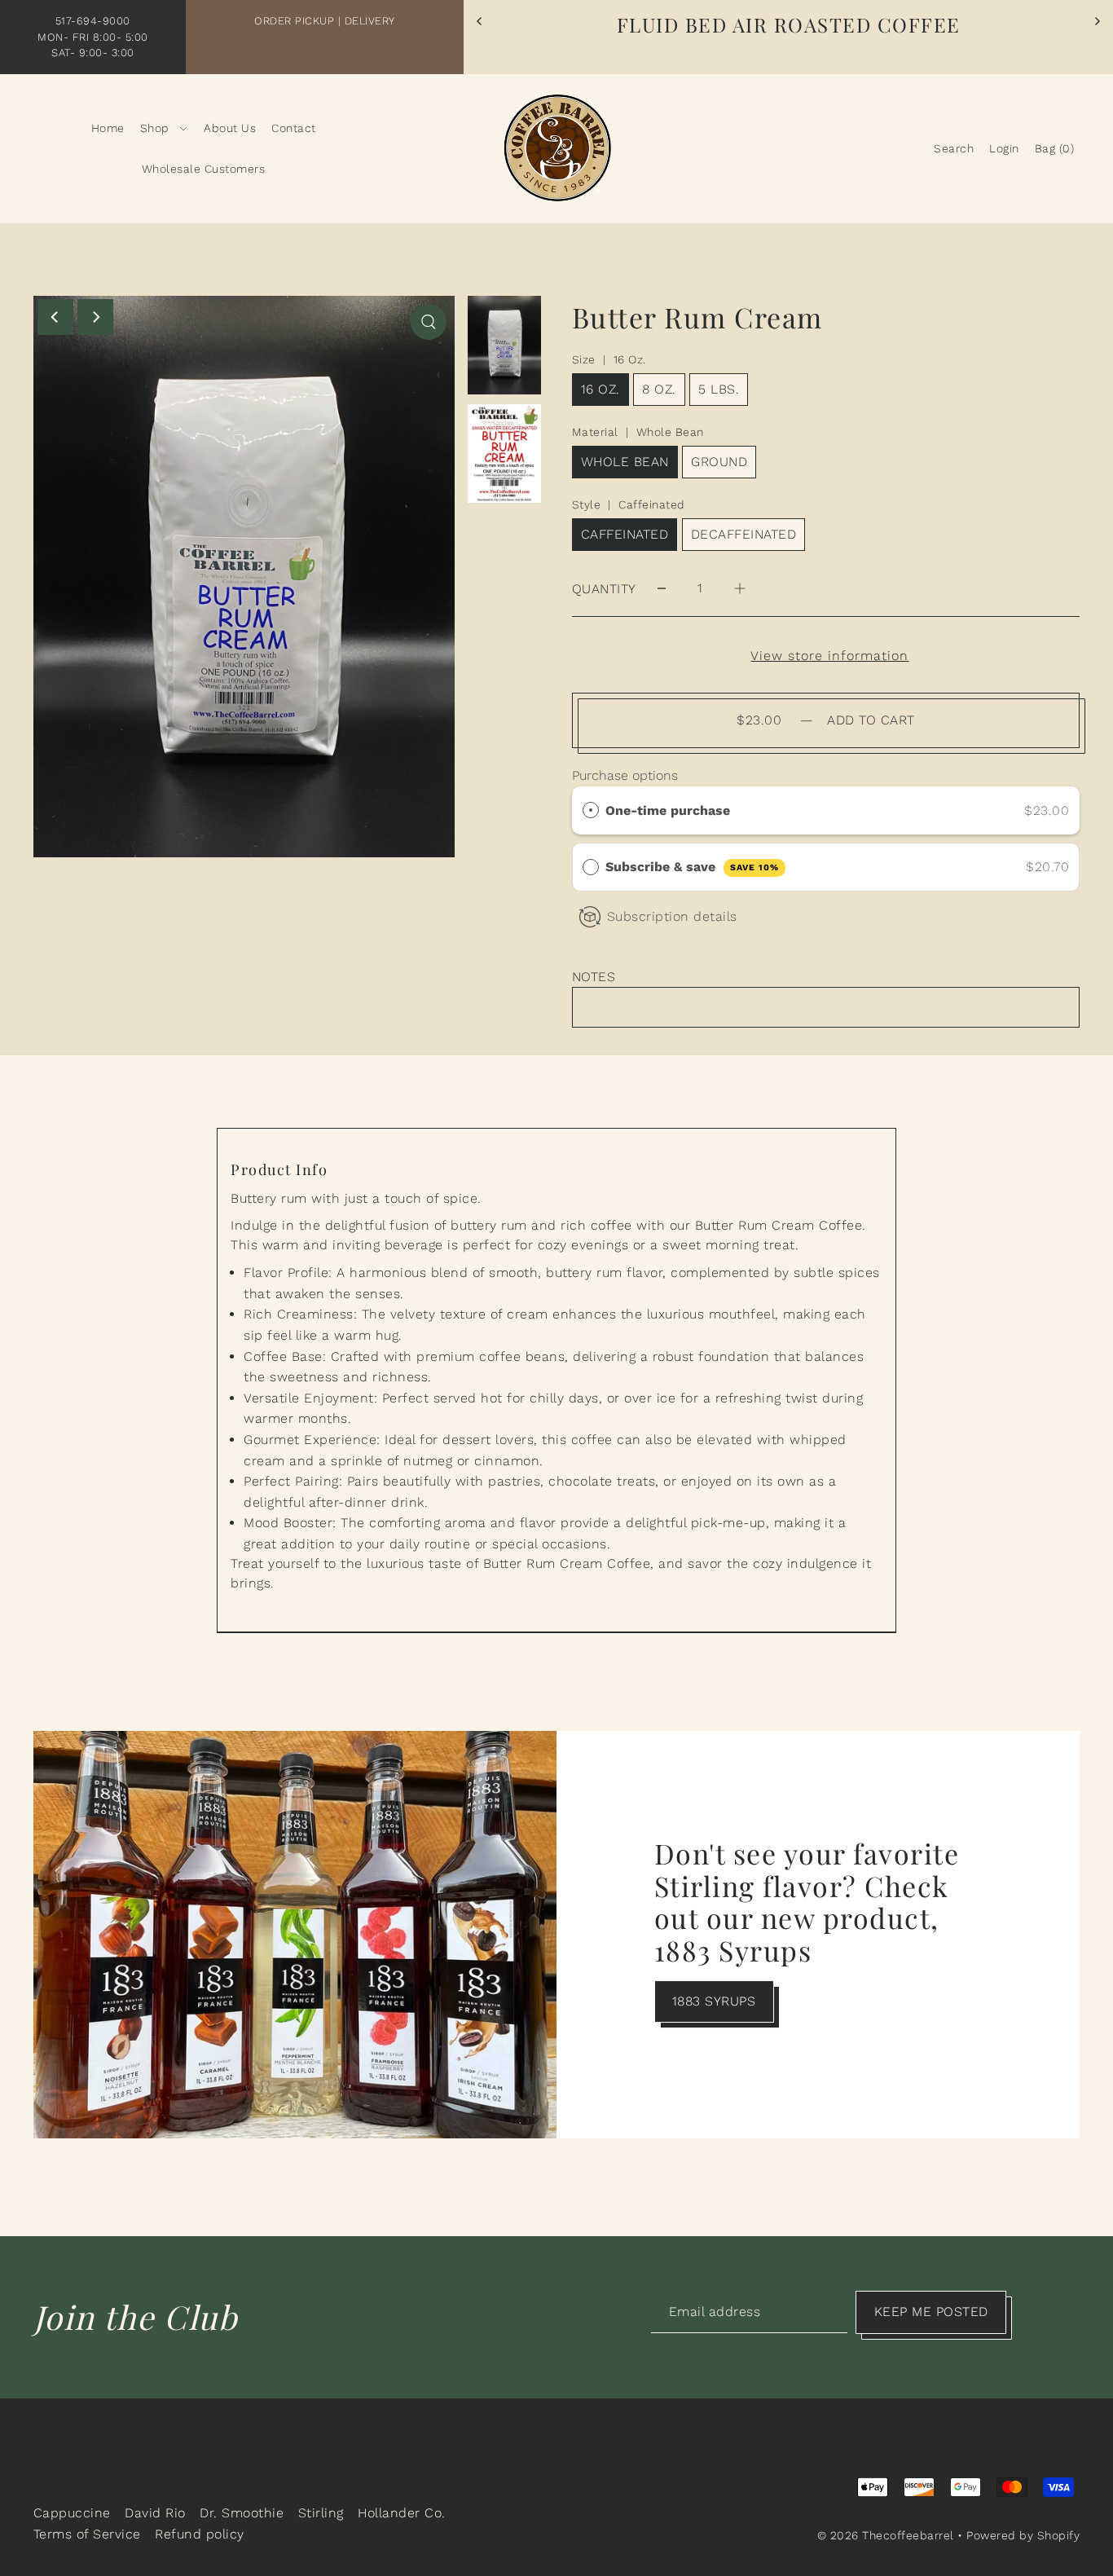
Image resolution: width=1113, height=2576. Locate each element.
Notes (594, 977)
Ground (719, 462)
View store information (829, 656)
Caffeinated (625, 534)
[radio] (591, 811)
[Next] (1097, 21)
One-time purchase (668, 810)
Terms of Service (87, 2534)
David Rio (155, 2513)
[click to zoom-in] (429, 322)
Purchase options (625, 775)
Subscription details (672, 916)
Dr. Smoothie (242, 2513)
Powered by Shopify (1023, 2535)
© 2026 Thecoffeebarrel (886, 2535)
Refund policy (200, 2534)
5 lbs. (719, 389)
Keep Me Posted (931, 2312)
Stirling (321, 2513)
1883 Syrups (714, 2001)
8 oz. (659, 389)
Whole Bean (625, 462)
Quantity (604, 589)
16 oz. (600, 389)
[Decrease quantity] (662, 589)
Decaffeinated (744, 534)
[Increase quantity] (740, 589)
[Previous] (480, 21)
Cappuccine (72, 2513)
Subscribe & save (692, 867)
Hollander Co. (402, 2513)
